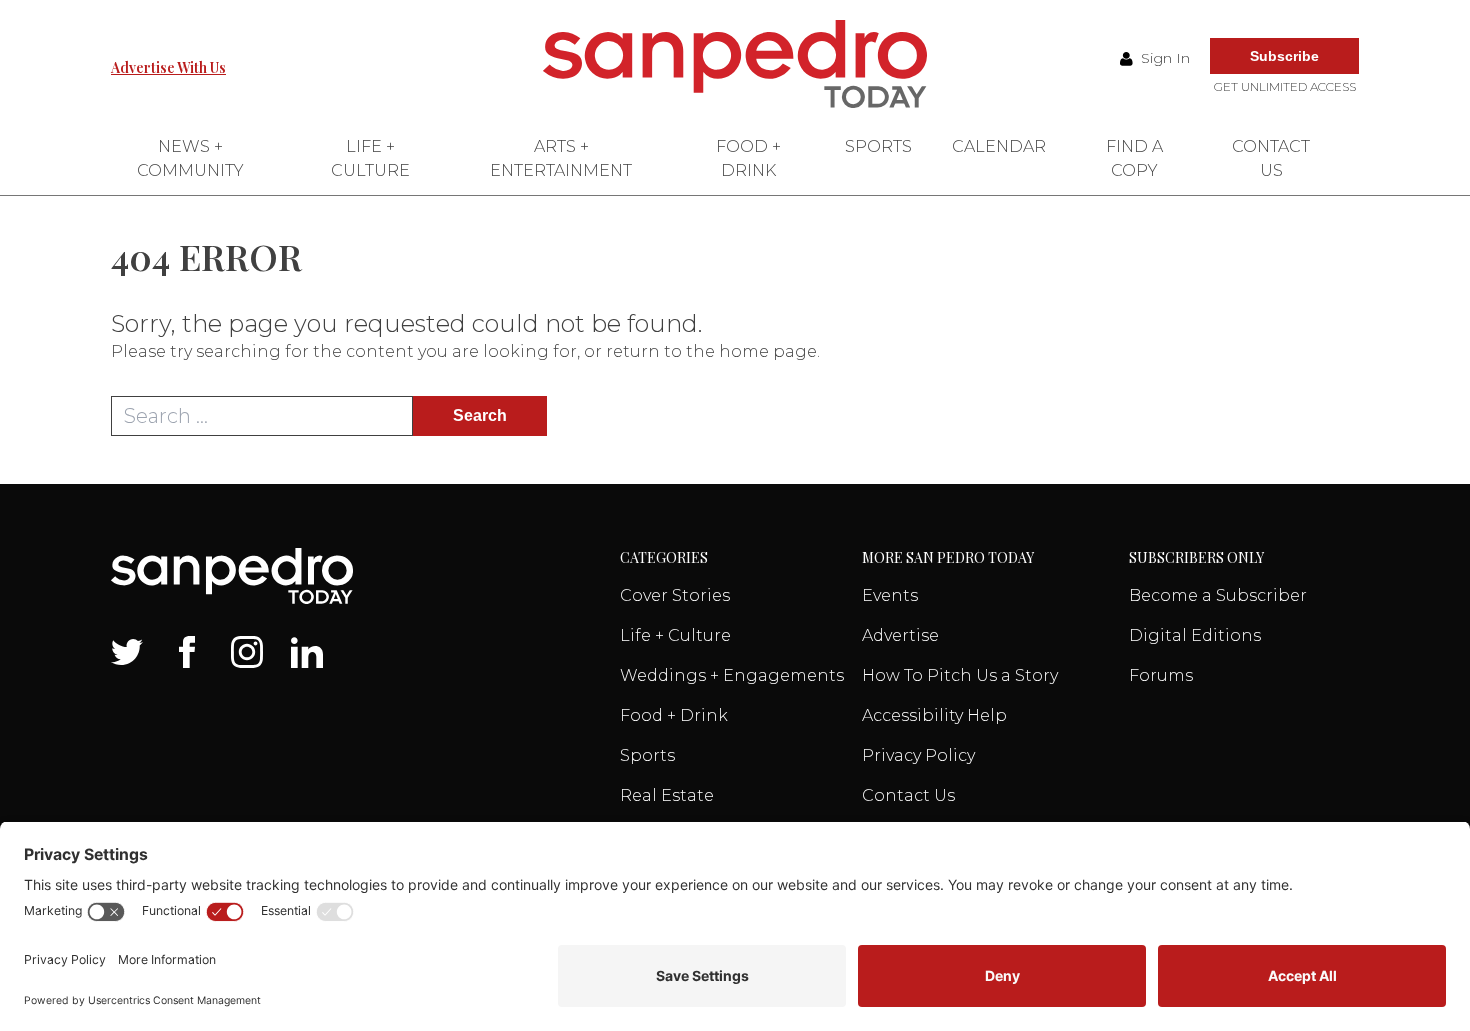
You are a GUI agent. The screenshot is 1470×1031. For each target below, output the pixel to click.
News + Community (190, 158)
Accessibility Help (934, 715)
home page (768, 351)
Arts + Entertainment (561, 158)
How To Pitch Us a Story (960, 675)
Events (890, 595)
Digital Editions (1195, 635)
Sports (878, 146)
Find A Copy (1134, 158)
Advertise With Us (168, 67)
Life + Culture (370, 158)
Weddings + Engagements (732, 675)
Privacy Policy (918, 755)
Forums (1161, 675)
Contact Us (1271, 158)
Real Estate (667, 795)
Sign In (1163, 58)
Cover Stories (675, 595)
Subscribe (1284, 56)
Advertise (900, 635)
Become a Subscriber (1218, 595)
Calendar (999, 146)
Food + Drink (748, 158)
